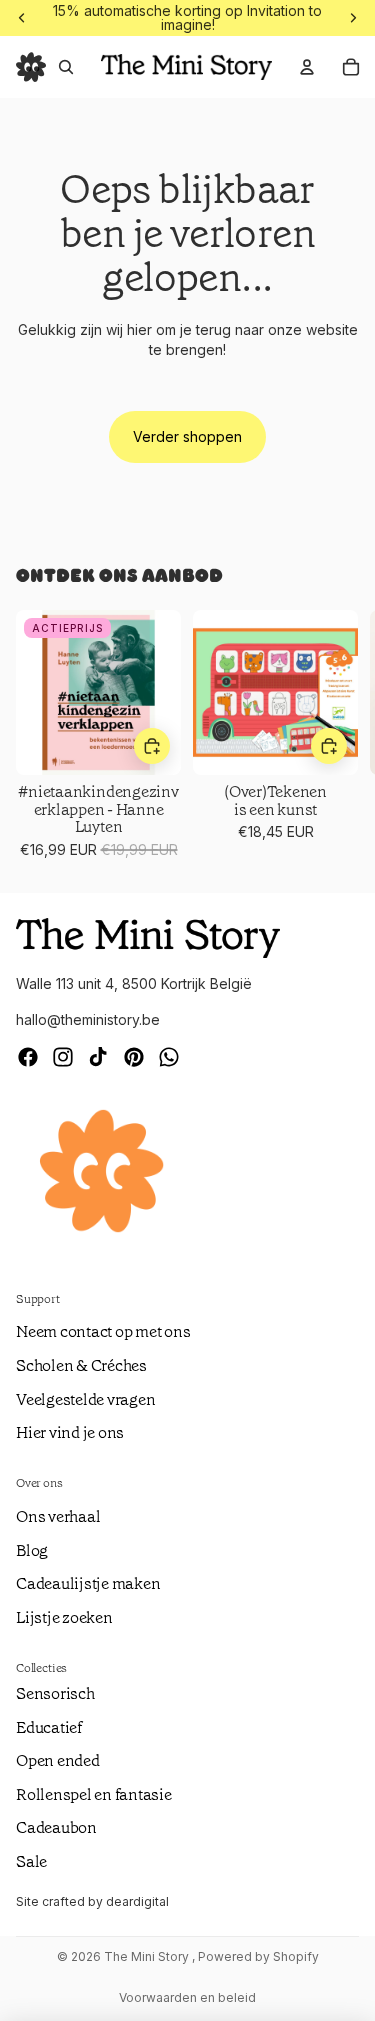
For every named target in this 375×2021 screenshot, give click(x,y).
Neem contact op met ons (103, 1331)
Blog (32, 1550)
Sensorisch (55, 1693)
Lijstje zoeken (64, 1617)
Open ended (58, 1760)
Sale (31, 1861)
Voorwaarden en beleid (187, 1997)
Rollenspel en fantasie (94, 1794)
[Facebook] (28, 1057)
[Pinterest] (134, 1057)
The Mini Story (148, 1956)
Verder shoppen (187, 436)
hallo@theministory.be (88, 1019)
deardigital (137, 1901)
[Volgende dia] (335, 735)
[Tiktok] (98, 1057)
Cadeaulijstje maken (88, 1583)
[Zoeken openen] (66, 67)
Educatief (49, 1727)
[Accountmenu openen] (307, 67)
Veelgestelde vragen (85, 1399)
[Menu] (31, 67)
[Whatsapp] (169, 1057)
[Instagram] (63, 1057)
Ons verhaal (58, 1516)
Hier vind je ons (70, 1432)
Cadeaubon (56, 1827)
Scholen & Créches (81, 1365)
